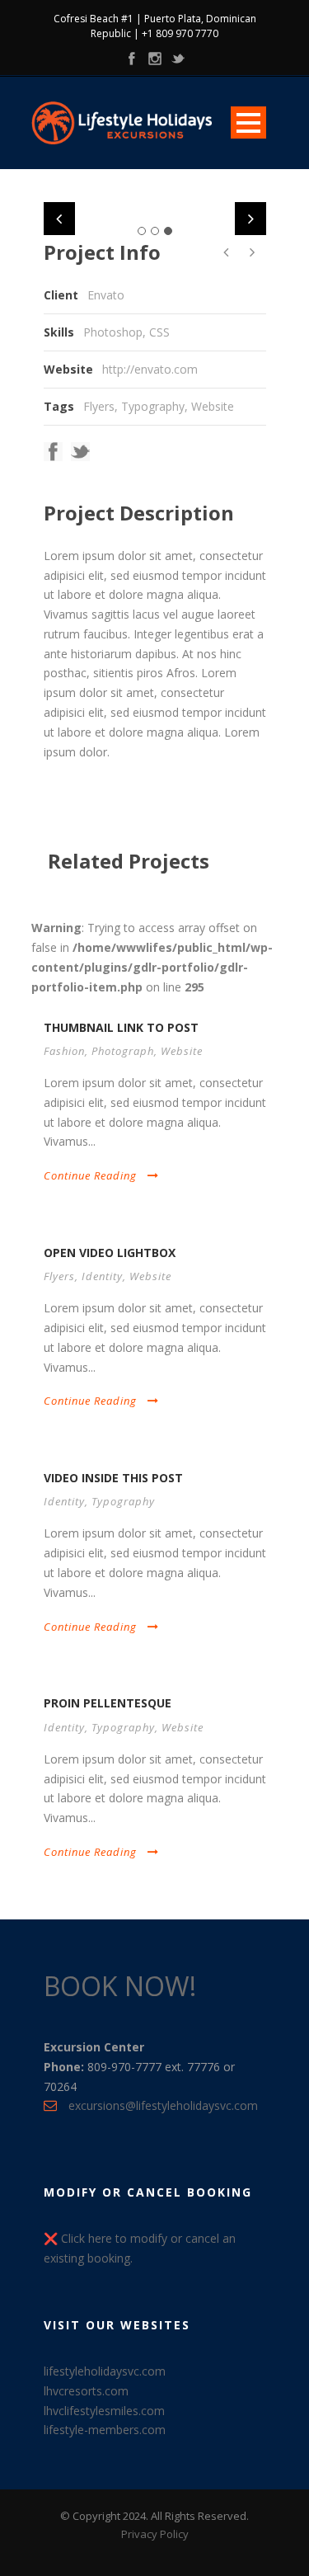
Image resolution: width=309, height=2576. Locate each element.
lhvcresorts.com (86, 2391)
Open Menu (248, 122)
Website (213, 406)
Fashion (64, 1051)
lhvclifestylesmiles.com (104, 2411)
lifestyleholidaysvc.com (105, 2371)
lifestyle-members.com (105, 2430)
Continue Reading (90, 1175)
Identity (102, 1276)
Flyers (99, 406)
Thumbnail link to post (121, 1027)
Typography (153, 406)
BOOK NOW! (120, 1986)
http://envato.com (150, 369)
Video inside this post (113, 1478)
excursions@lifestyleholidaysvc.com (163, 2105)
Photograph (123, 1051)
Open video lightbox (110, 1253)
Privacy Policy (155, 2534)
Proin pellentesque (108, 1703)
